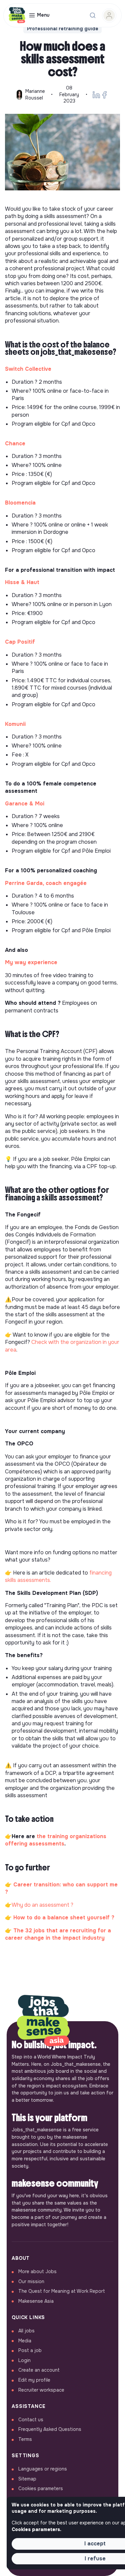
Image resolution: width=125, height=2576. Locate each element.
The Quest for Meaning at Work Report (62, 2291)
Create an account (39, 2370)
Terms (25, 2439)
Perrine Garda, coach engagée (46, 883)
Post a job (30, 2350)
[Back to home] (43, 2021)
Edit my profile (34, 2380)
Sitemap (27, 2479)
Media (25, 2341)
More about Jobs (37, 2271)
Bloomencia (20, 503)
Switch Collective (29, 369)
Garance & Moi (25, 804)
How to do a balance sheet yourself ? (64, 1918)
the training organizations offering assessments (56, 1840)
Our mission (31, 2281)
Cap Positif (20, 642)
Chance (15, 443)
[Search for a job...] (93, 15)
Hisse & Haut (22, 582)
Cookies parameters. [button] (36, 2529)
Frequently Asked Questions (50, 2429)
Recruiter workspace (41, 2390)
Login (24, 2360)
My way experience (31, 962)
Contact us (31, 2420)
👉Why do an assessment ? (39, 1905)
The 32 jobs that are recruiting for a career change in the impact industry (58, 1934)
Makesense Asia (36, 2301)
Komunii (15, 724)
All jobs (26, 2331)
